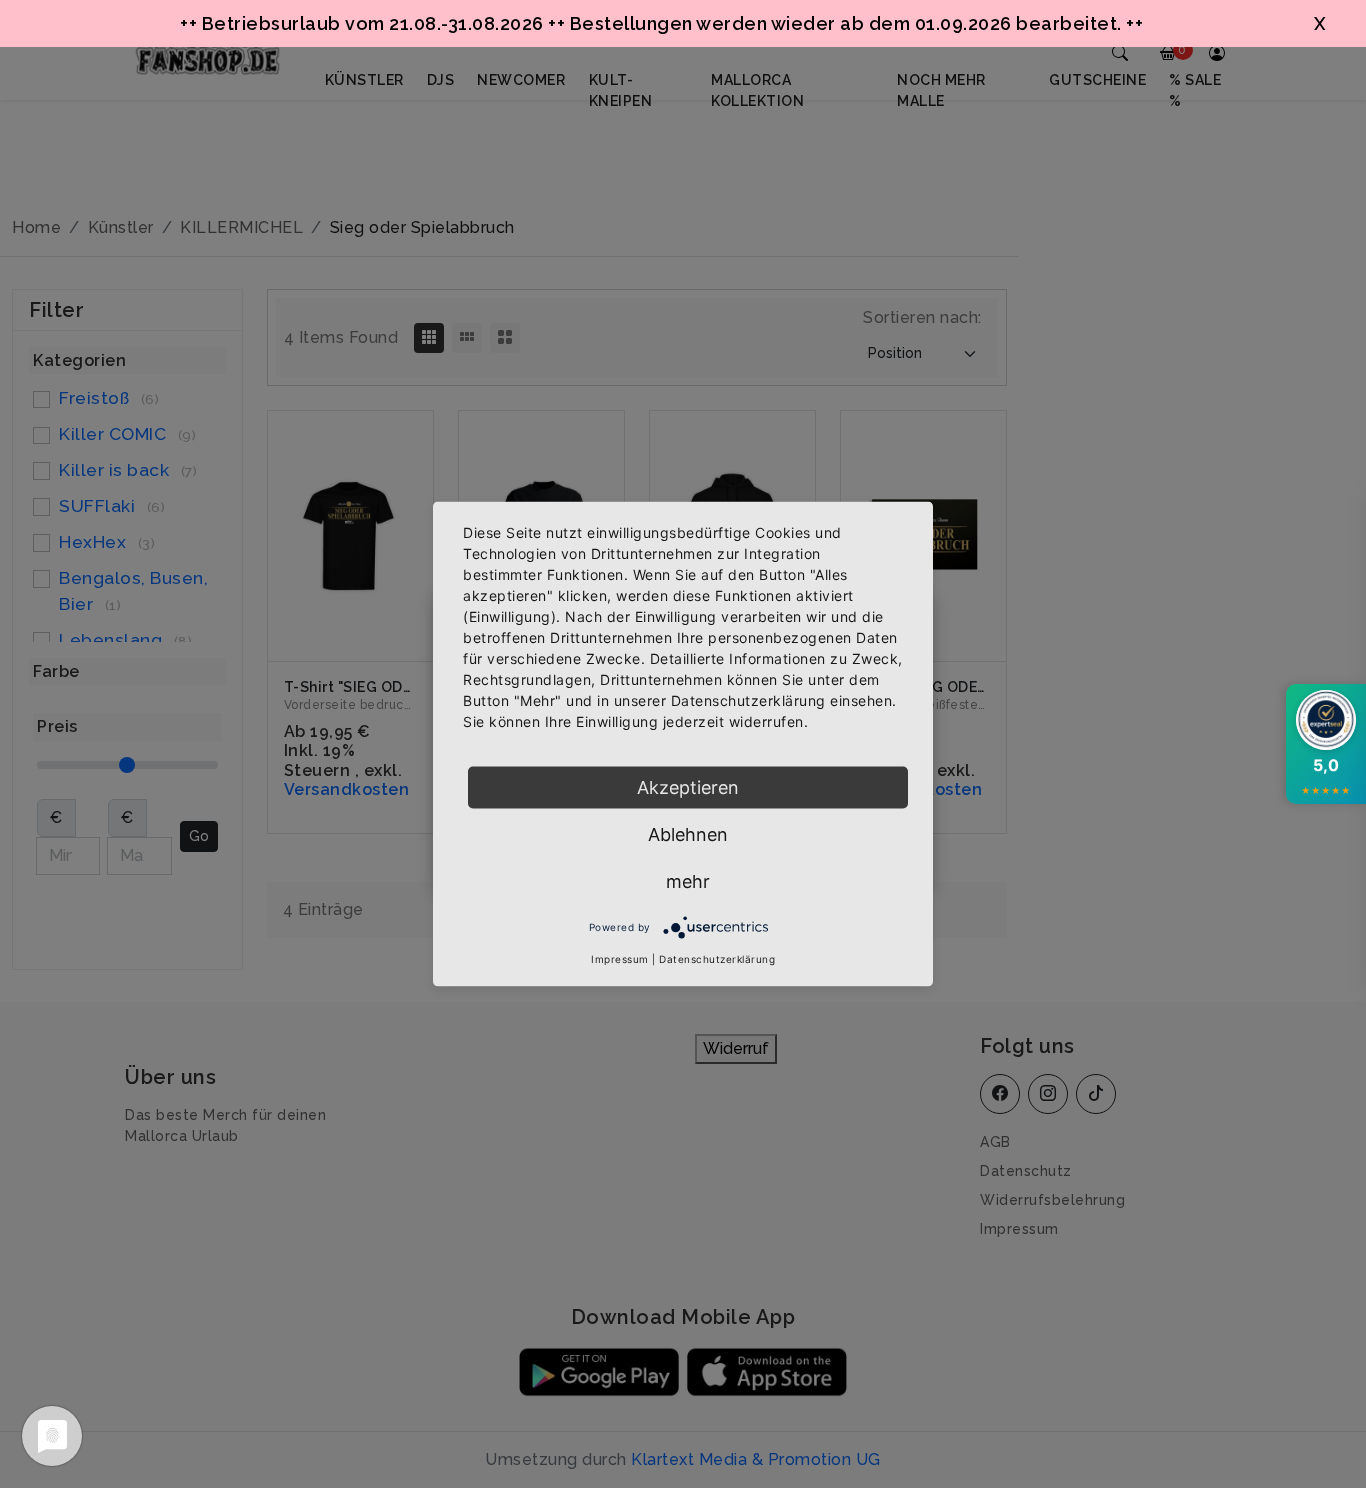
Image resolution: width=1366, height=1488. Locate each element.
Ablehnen (688, 834)
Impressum (620, 959)
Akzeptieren (688, 787)
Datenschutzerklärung (717, 959)
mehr (688, 881)
